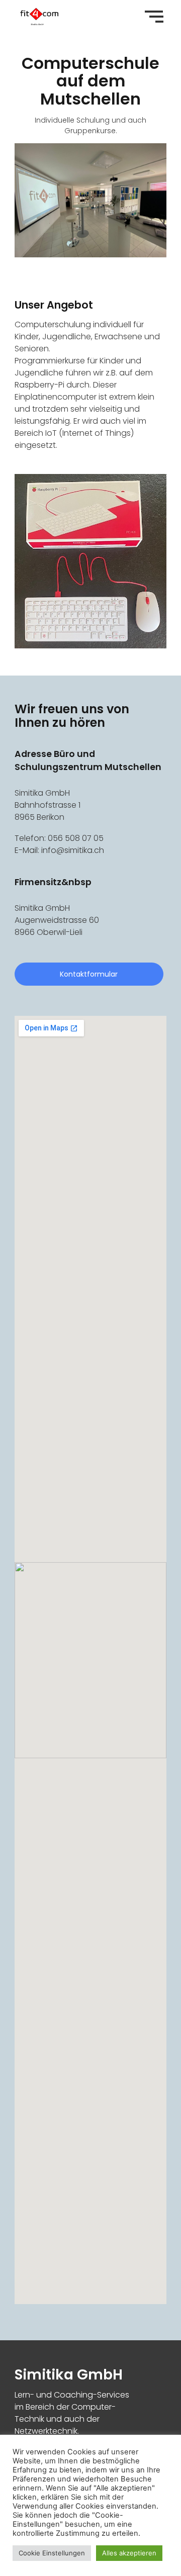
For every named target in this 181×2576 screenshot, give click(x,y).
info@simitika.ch (73, 850)
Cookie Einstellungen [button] (52, 2553)
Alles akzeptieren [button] (129, 2553)
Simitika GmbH (69, 2375)
